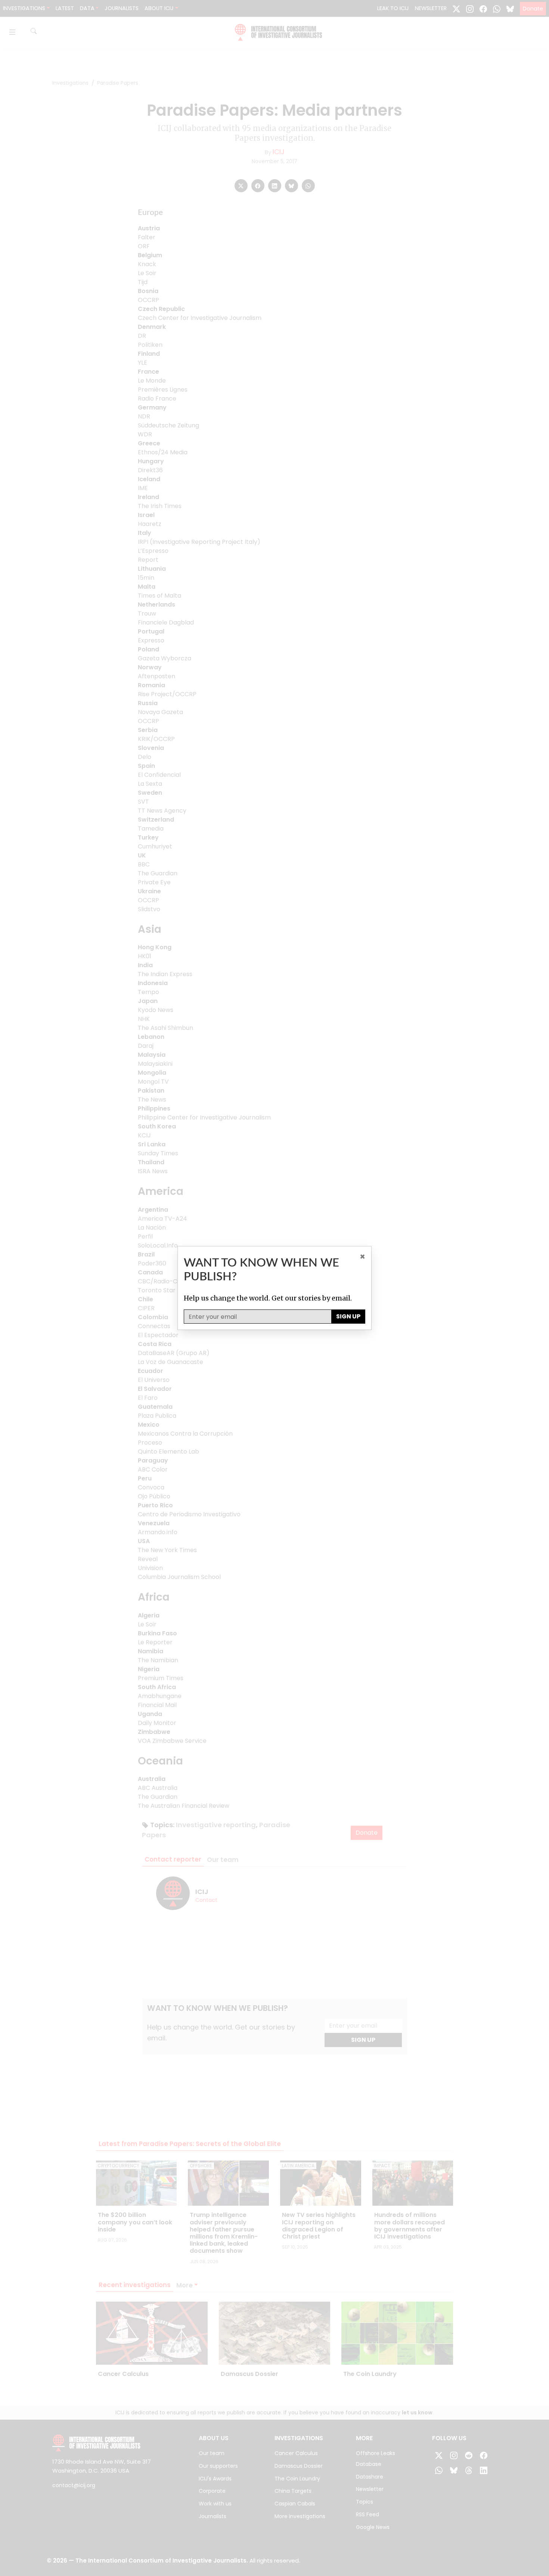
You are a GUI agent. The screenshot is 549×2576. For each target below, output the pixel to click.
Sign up (348, 1316)
